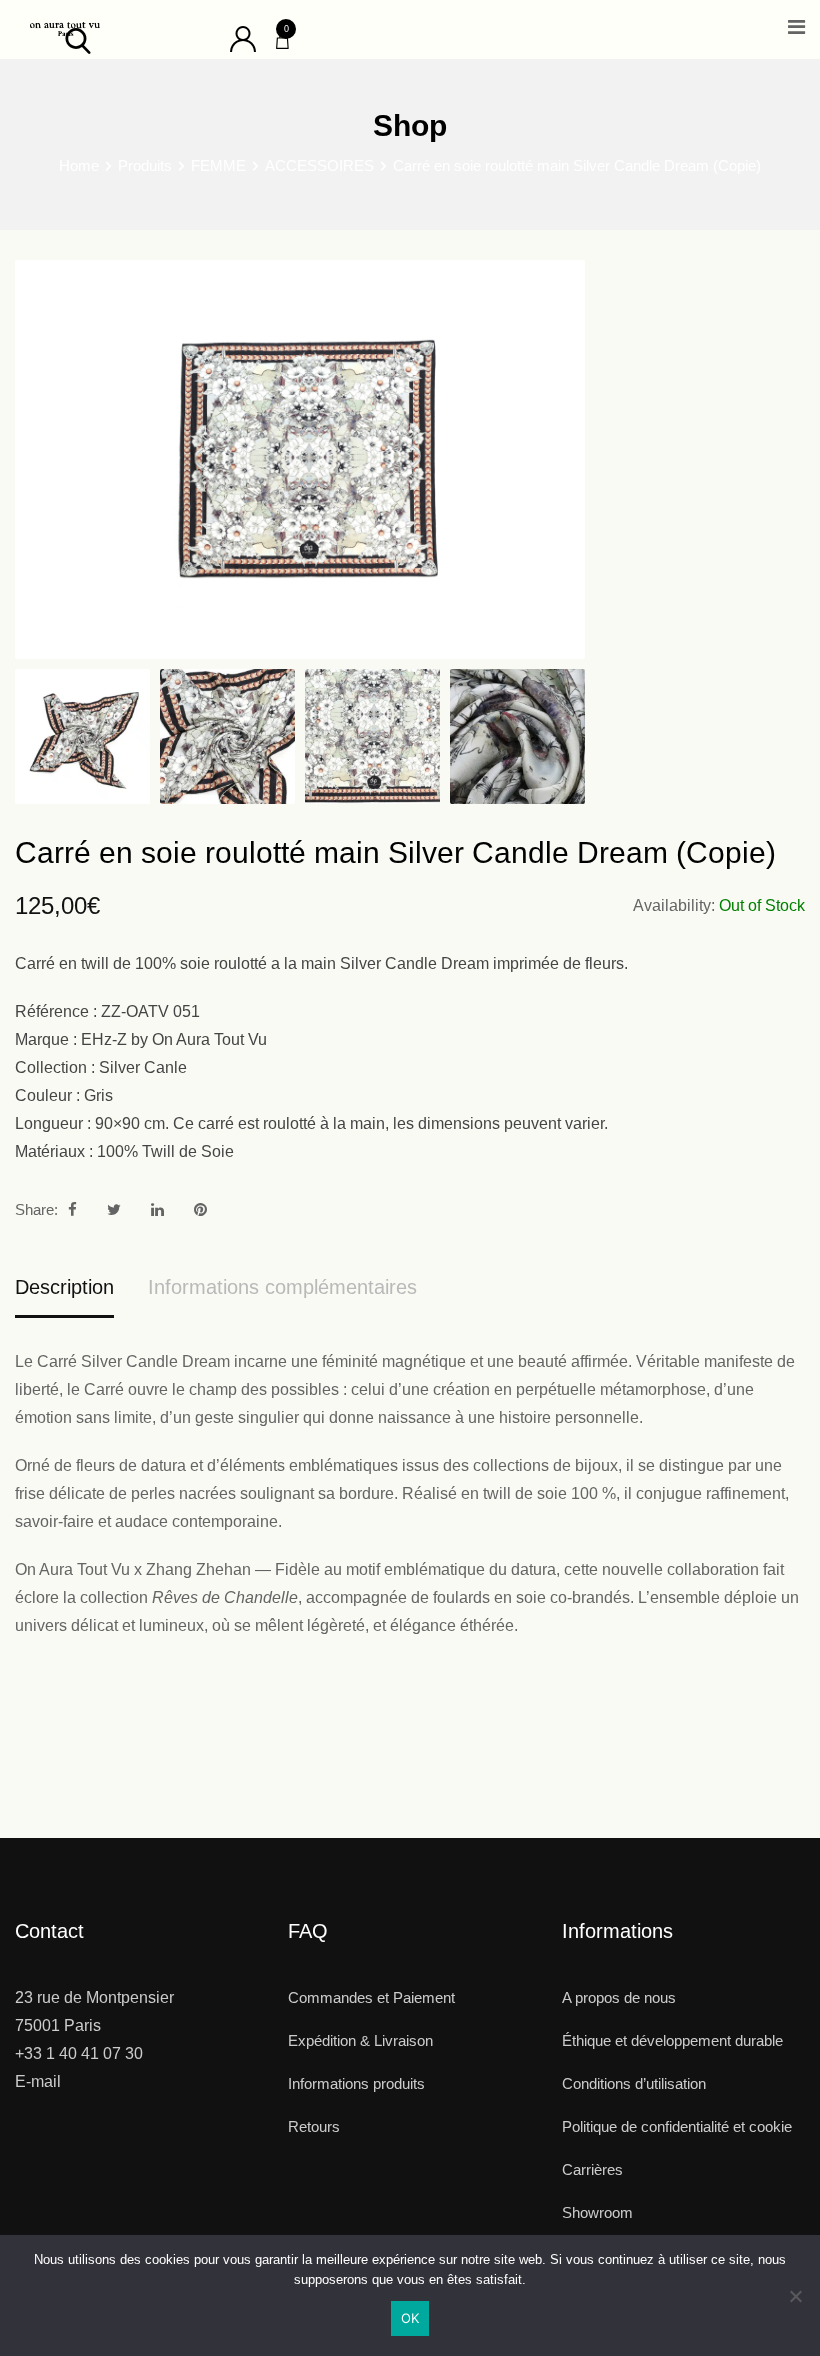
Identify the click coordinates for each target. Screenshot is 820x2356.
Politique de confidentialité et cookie (677, 2126)
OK (410, 2318)
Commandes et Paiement (371, 1997)
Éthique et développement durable (672, 2040)
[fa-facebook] (72, 1209)
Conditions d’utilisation (634, 2083)
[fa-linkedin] (157, 1209)
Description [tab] (64, 1287)
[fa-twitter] (114, 1209)
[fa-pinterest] (200, 1209)
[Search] (78, 39)
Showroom (597, 2212)
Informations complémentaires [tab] (282, 1287)
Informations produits (356, 2083)
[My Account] (243, 37)
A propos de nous (619, 1997)
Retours (314, 2126)
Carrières (592, 2169)
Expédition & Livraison (360, 2040)
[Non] (795, 2303)
